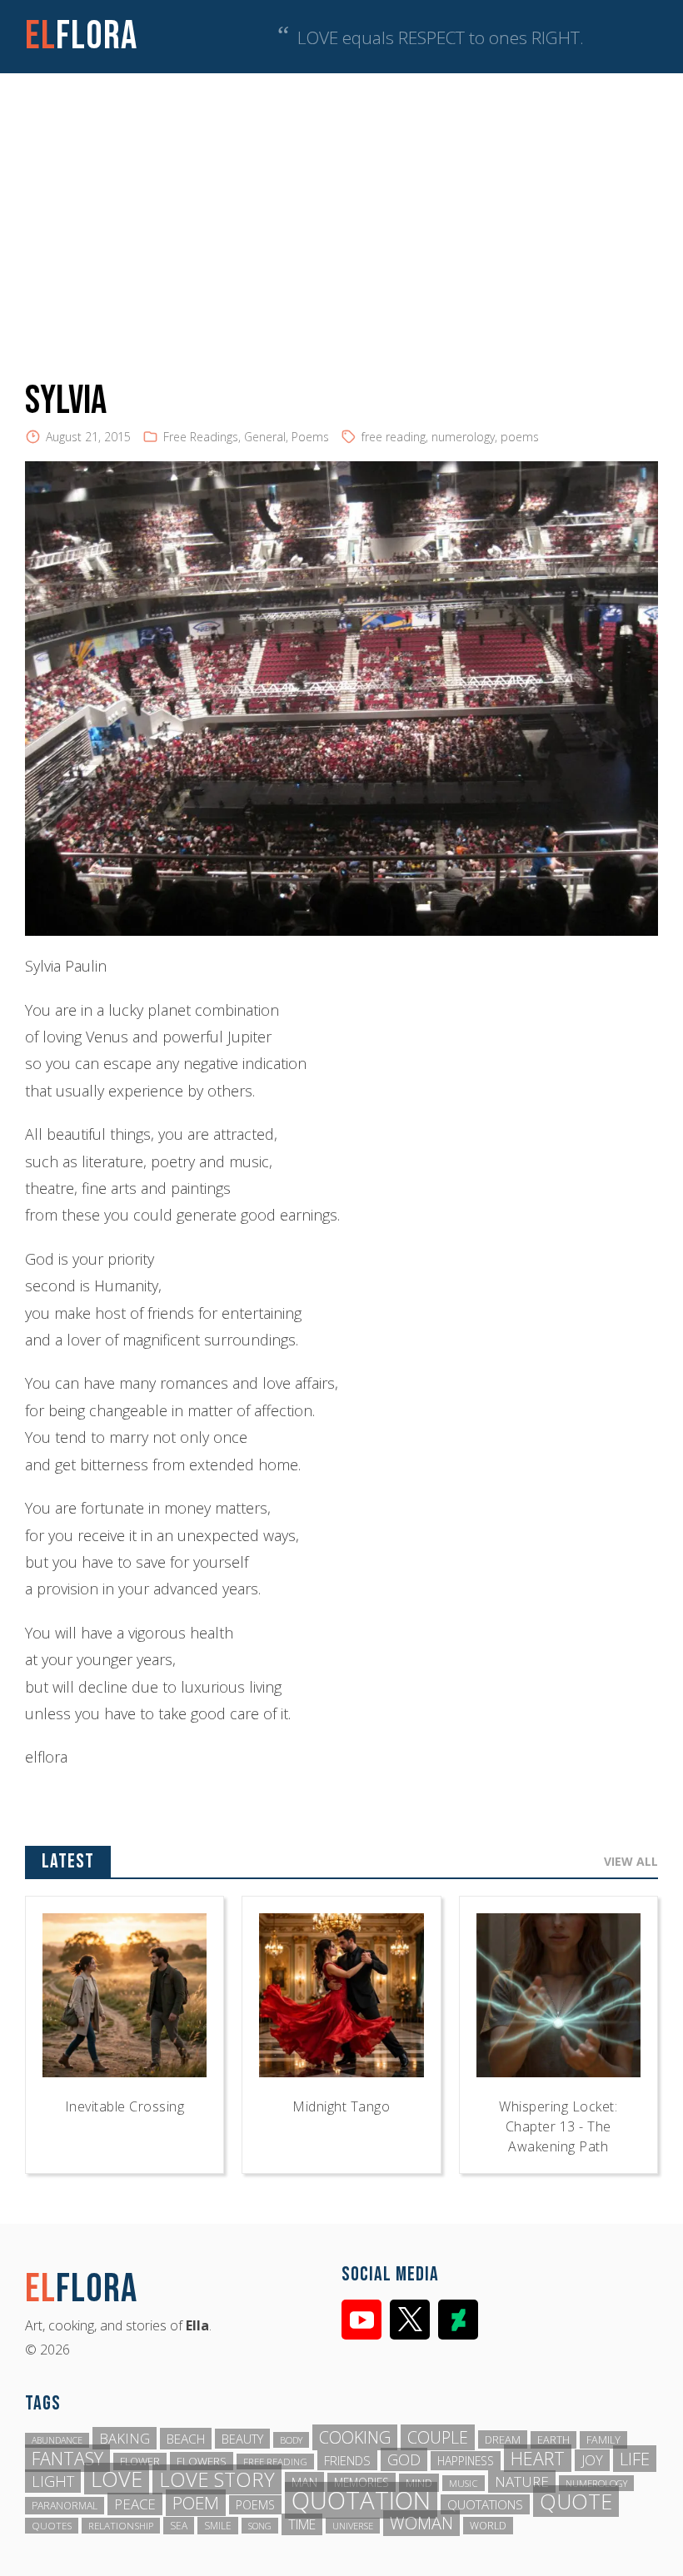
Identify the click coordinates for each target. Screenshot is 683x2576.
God (404, 2459)
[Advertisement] (341, 198)
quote (576, 2501)
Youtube (361, 2320)
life (635, 2459)
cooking (355, 2437)
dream (503, 2439)
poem (196, 2503)
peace (135, 2504)
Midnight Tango (341, 2106)
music (464, 2483)
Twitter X (410, 2320)
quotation (361, 2500)
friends (347, 2460)
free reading (394, 437)
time (302, 2524)
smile (218, 2526)
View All (631, 1861)
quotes (52, 2526)
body (291, 2440)
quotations (485, 2504)
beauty (242, 2439)
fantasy (67, 2458)
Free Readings (201, 437)
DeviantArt (458, 2320)
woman (421, 2523)
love (117, 2479)
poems (520, 437)
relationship (121, 2526)
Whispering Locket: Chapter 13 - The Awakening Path (558, 2126)
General (265, 437)
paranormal (65, 2506)
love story (217, 2479)
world (488, 2526)
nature (522, 2482)
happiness (466, 2461)
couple (438, 2437)
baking (125, 2438)
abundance (57, 2440)
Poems (310, 437)
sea (179, 2526)
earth (553, 2440)
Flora (81, 36)
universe (353, 2526)
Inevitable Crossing (125, 2106)
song (260, 2526)
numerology (463, 437)
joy (592, 2460)
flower (140, 2462)
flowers (202, 2461)
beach (186, 2439)
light (53, 2481)
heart (538, 2458)
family (603, 2440)
